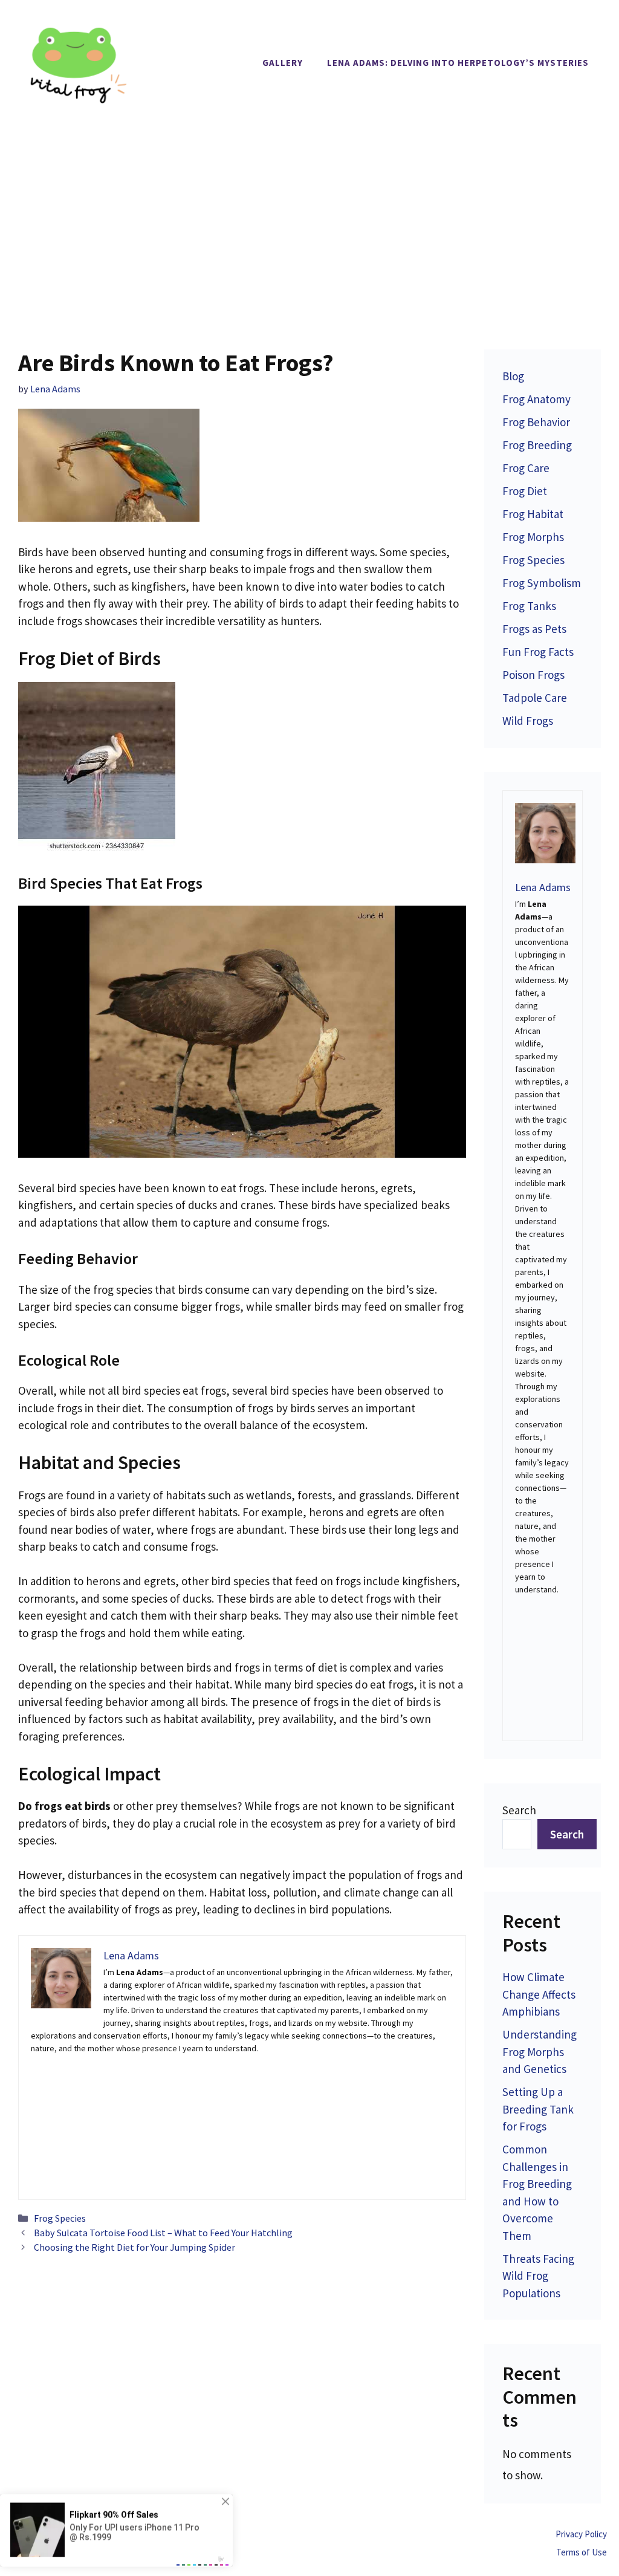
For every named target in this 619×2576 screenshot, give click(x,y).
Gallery (283, 63)
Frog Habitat (533, 514)
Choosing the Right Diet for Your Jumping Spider (134, 2247)
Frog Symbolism (542, 583)
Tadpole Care (535, 698)
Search (519, 1810)
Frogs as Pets (534, 629)
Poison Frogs (533, 675)
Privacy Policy (581, 2534)
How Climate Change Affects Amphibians (539, 1994)
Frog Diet (525, 491)
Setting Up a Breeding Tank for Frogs (538, 2109)
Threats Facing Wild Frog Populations (538, 2276)
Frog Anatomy (536, 399)
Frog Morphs (533, 537)
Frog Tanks (529, 606)
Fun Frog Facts (538, 652)
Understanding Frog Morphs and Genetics (540, 2052)
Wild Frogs (528, 721)
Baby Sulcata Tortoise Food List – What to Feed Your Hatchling (163, 2233)
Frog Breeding (537, 445)
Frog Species (60, 2218)
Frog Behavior (536, 422)
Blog (513, 376)
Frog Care (526, 468)
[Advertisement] (309, 216)
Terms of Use (582, 2552)
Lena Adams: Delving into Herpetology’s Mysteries (458, 63)
